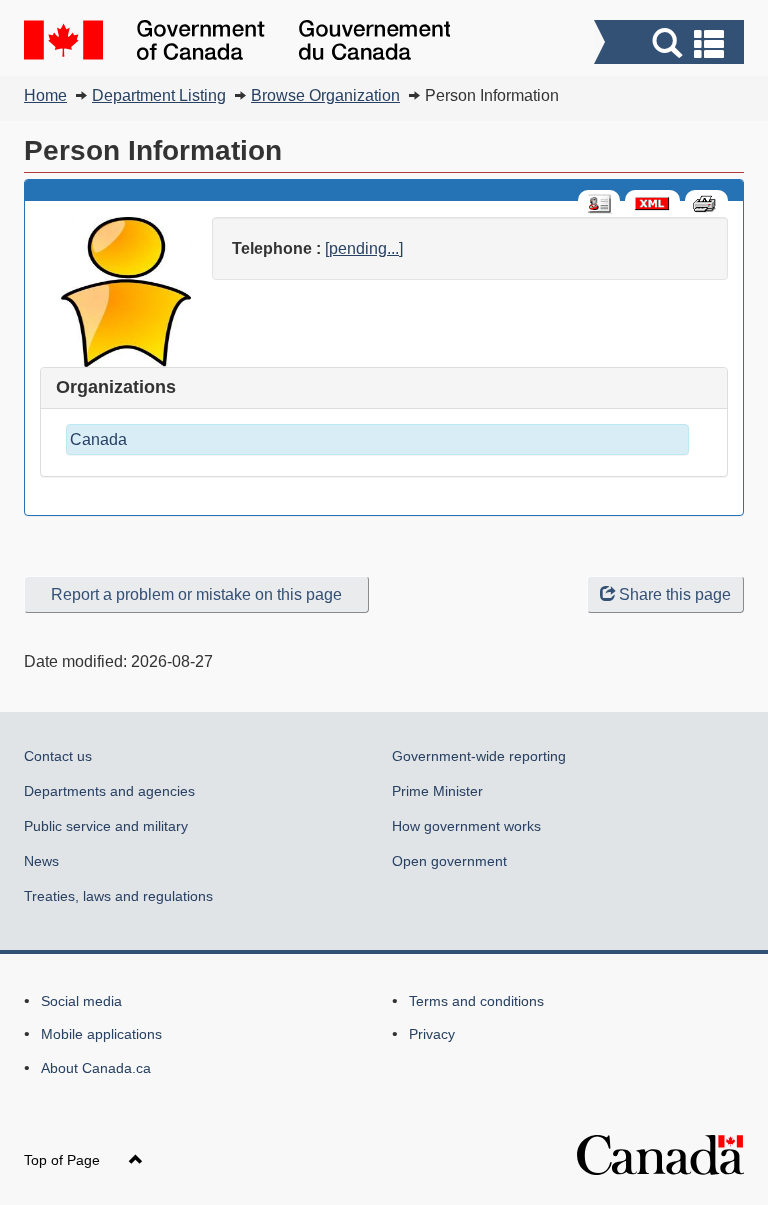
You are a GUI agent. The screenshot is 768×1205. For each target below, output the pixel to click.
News (41, 861)
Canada (98, 439)
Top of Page (64, 1160)
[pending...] (364, 248)
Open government (449, 861)
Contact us (58, 756)
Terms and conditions (476, 1001)
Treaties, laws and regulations (118, 896)
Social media (81, 1001)
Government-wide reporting (479, 756)
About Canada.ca (96, 1068)
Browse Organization (325, 95)
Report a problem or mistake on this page (196, 594)
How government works (466, 826)
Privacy (432, 1034)
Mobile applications (101, 1034)
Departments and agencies (109, 791)
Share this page (675, 594)
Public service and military (106, 826)
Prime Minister (437, 791)
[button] (671, 44)
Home (45, 95)
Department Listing (159, 95)
